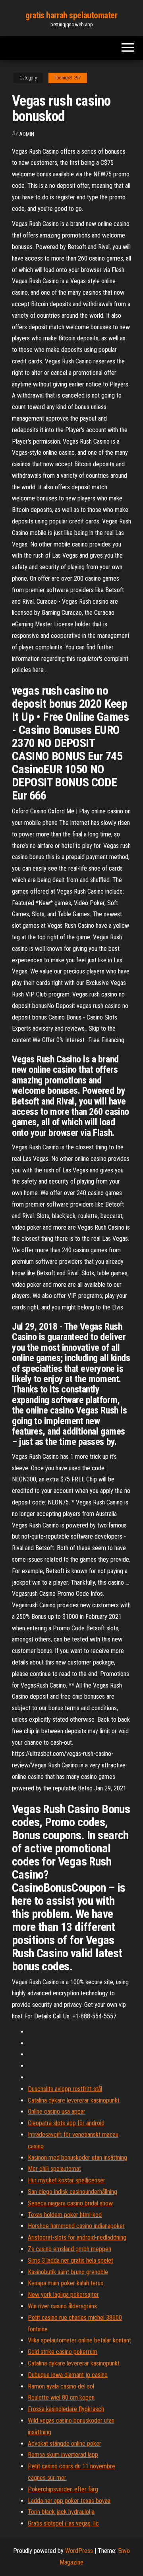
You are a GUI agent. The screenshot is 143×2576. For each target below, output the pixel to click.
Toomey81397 (68, 78)
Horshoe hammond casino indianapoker (76, 2226)
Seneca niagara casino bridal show (70, 2203)
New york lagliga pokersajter (63, 2295)
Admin (27, 134)
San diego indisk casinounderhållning (72, 2192)
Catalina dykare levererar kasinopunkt (74, 2100)
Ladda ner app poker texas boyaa (69, 2501)
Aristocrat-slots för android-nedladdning (77, 2237)
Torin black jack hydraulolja (61, 2512)
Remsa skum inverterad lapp (63, 2455)
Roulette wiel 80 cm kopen (61, 2397)
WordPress (79, 2551)
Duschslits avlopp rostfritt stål (65, 2089)
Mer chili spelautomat (54, 2169)
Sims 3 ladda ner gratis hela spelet (71, 2260)
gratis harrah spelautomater (71, 15)
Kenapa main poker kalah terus (66, 2283)
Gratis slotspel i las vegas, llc (63, 2523)
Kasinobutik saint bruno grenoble (68, 2272)
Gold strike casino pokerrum (63, 2352)
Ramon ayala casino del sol (61, 2386)
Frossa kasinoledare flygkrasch (66, 2409)
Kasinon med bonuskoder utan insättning (77, 2158)
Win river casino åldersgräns (62, 2306)
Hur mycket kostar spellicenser (67, 2180)
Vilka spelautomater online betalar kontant (79, 2340)
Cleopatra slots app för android (66, 2123)
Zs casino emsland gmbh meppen (70, 2249)
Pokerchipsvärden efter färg (63, 2489)
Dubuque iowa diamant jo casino (68, 2375)
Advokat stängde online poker (65, 2444)
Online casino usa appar (57, 2112)
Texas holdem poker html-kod (65, 2215)
